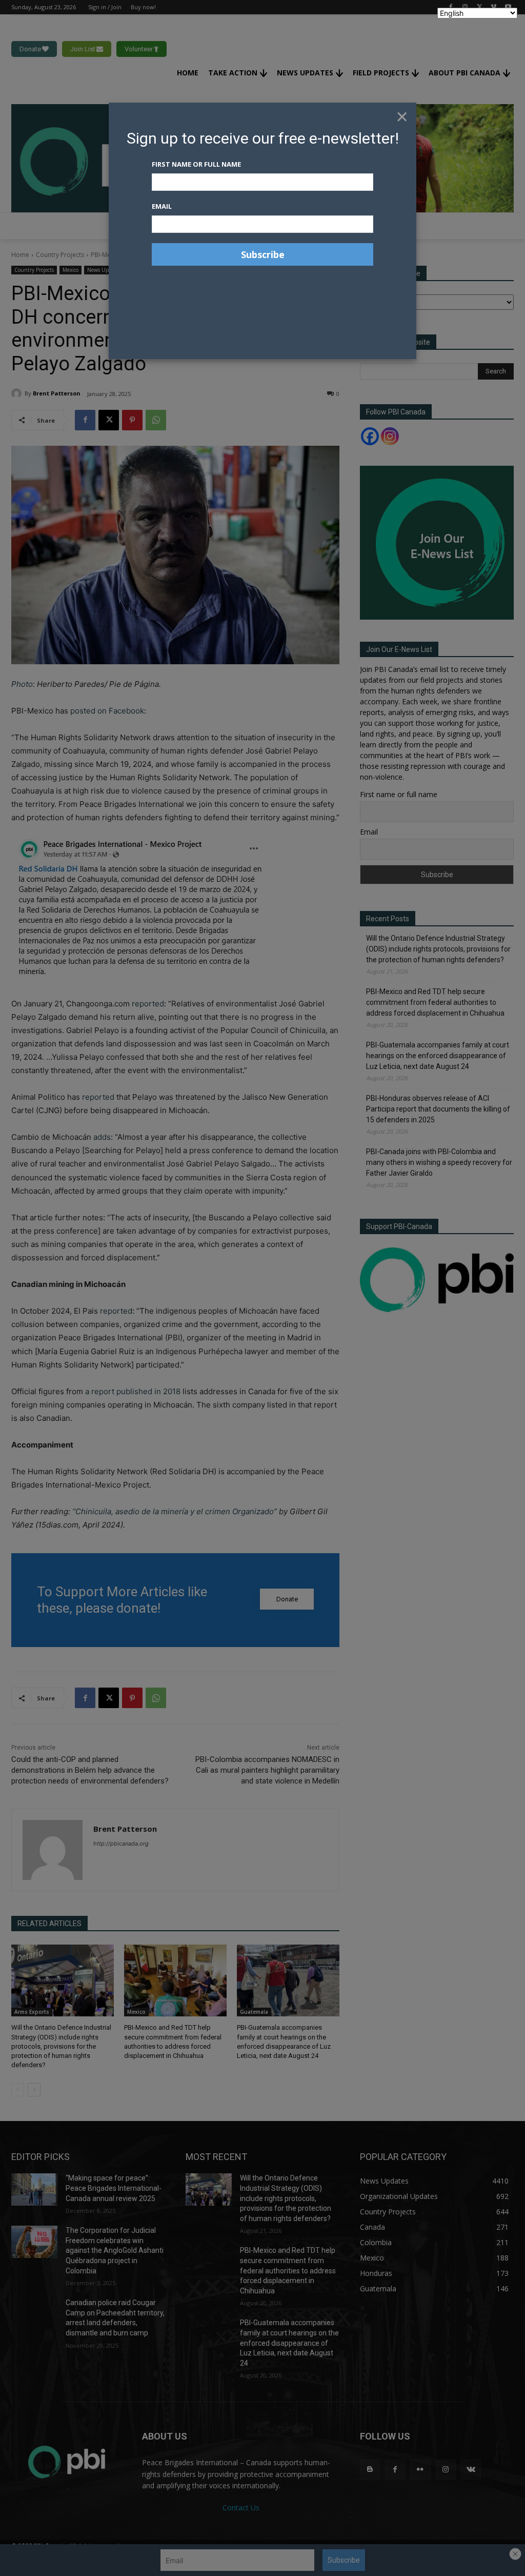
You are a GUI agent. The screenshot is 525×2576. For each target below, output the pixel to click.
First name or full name (196, 164)
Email (162, 206)
